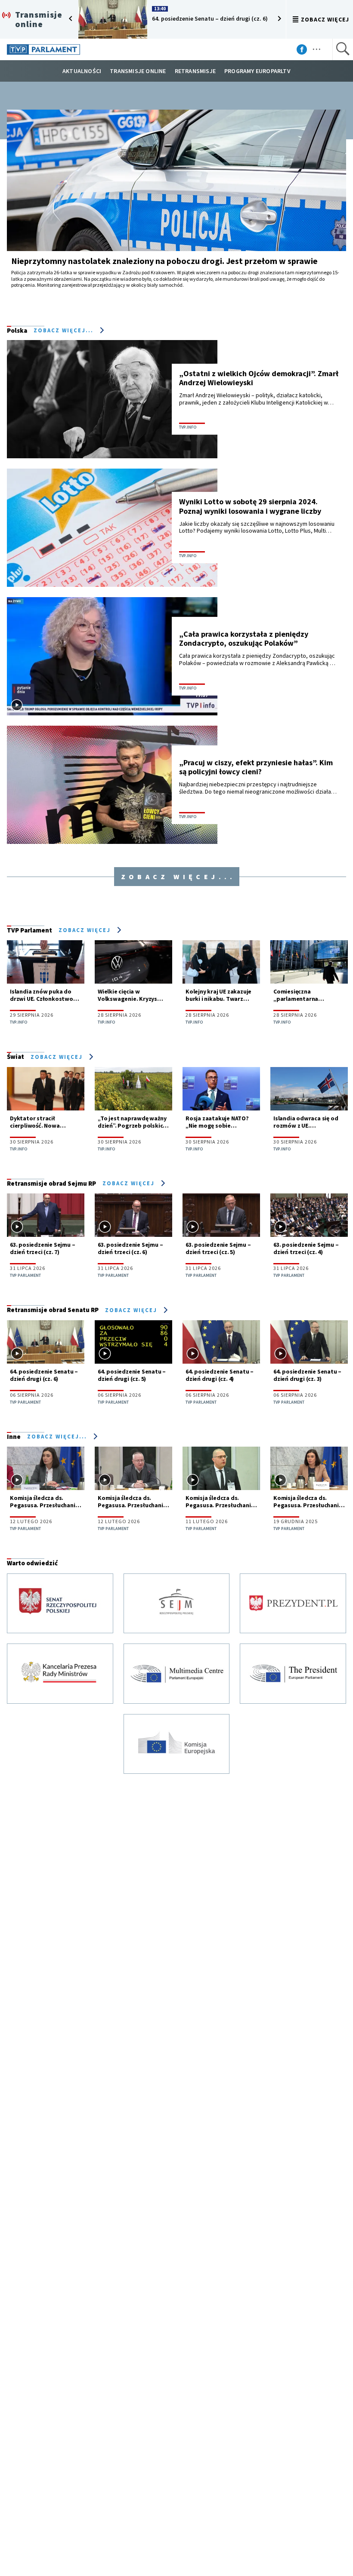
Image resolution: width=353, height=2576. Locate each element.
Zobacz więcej (86, 930)
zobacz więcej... (65, 330)
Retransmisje (195, 71)
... (317, 46)
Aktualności (82, 71)
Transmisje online (138, 71)
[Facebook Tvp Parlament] (308, 51)
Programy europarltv (257, 71)
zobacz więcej (325, 19)
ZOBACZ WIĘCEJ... (58, 1436)
